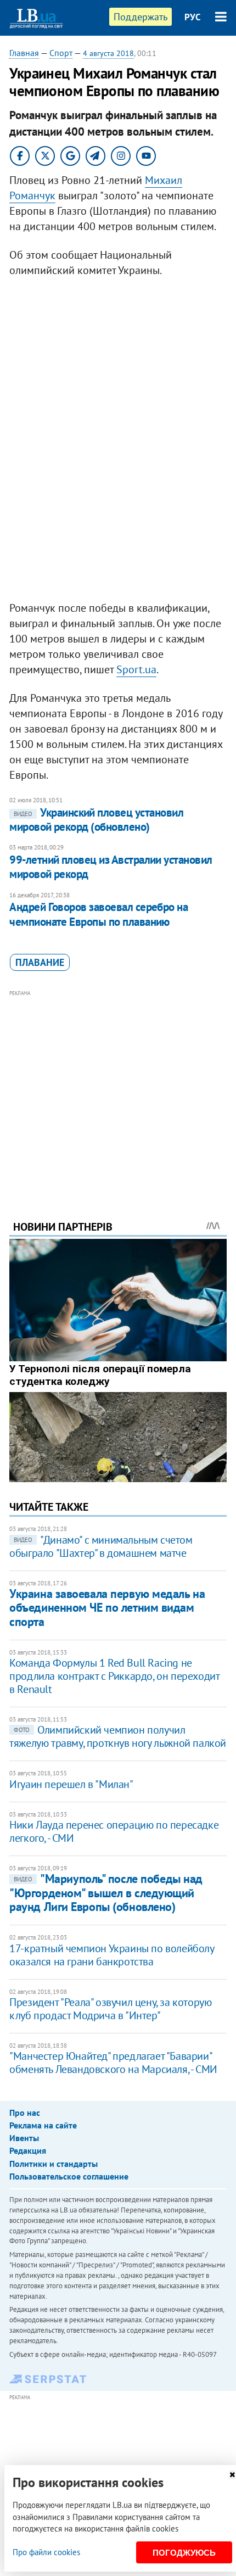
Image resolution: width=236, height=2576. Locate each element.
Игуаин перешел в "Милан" (71, 1784)
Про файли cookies (46, 2552)
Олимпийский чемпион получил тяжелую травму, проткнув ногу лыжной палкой (118, 1736)
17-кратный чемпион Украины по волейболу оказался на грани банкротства (111, 1955)
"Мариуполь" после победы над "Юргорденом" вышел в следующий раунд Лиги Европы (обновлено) (106, 1893)
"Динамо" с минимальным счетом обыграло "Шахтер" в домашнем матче (101, 1546)
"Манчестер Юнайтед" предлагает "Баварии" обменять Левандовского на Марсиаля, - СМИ (113, 2063)
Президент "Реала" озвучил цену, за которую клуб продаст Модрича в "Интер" (110, 2009)
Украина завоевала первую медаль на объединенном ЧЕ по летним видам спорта (107, 1608)
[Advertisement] (118, 1090)
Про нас (25, 2113)
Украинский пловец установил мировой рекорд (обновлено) (96, 820)
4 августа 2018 (108, 53)
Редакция (28, 2150)
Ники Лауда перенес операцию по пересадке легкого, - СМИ (114, 1831)
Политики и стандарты (54, 2164)
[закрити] (232, 2475)
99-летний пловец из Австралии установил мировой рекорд (111, 867)
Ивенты (24, 2138)
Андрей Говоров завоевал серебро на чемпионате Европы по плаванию (99, 914)
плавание (40, 962)
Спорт (61, 53)
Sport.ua (136, 669)
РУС (193, 17)
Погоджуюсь (184, 2553)
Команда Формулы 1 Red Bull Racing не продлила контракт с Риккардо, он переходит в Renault (114, 1676)
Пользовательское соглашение (69, 2176)
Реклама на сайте (43, 2125)
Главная (24, 53)
